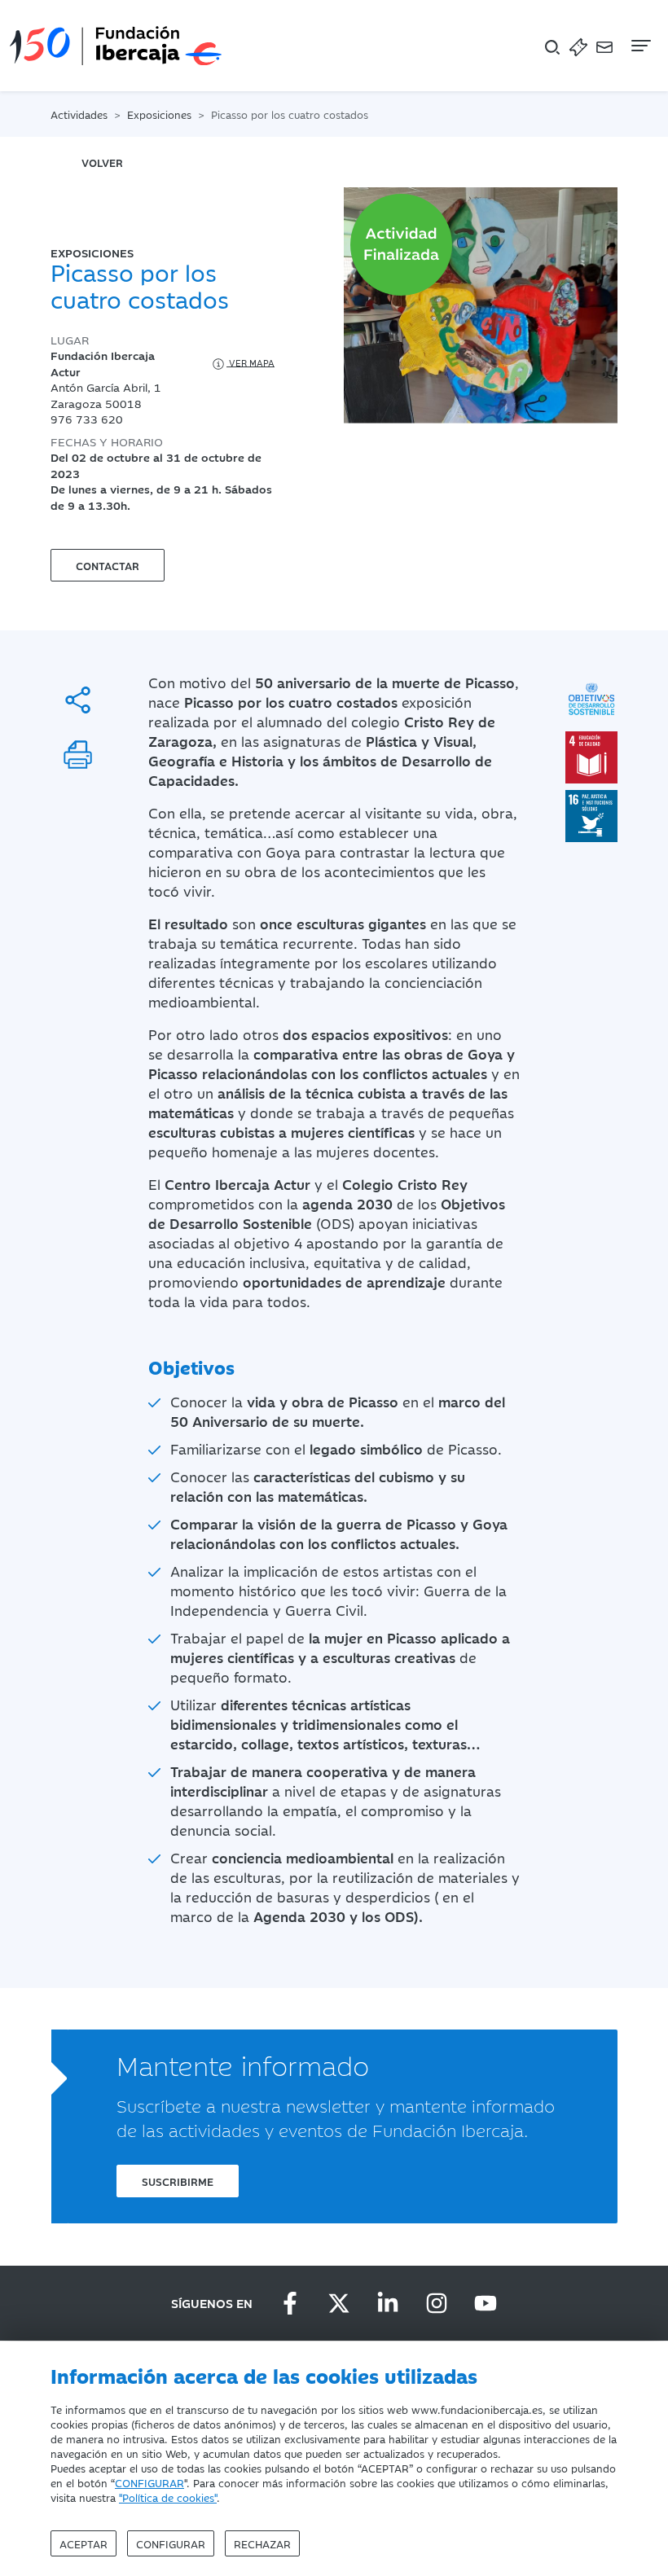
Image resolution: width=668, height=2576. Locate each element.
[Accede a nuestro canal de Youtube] (486, 2303)
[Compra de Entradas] (578, 46)
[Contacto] (604, 46)
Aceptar (83, 2543)
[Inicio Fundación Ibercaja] (116, 46)
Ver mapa (250, 362)
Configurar (171, 2543)
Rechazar (262, 2543)
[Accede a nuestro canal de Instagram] (437, 2303)
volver (102, 162)
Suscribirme (178, 2181)
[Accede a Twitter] (339, 2303)
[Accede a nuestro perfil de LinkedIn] (388, 2303)
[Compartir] (78, 700)
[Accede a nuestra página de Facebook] (290, 2303)
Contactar (108, 565)
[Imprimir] (78, 755)
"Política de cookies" (168, 2497)
